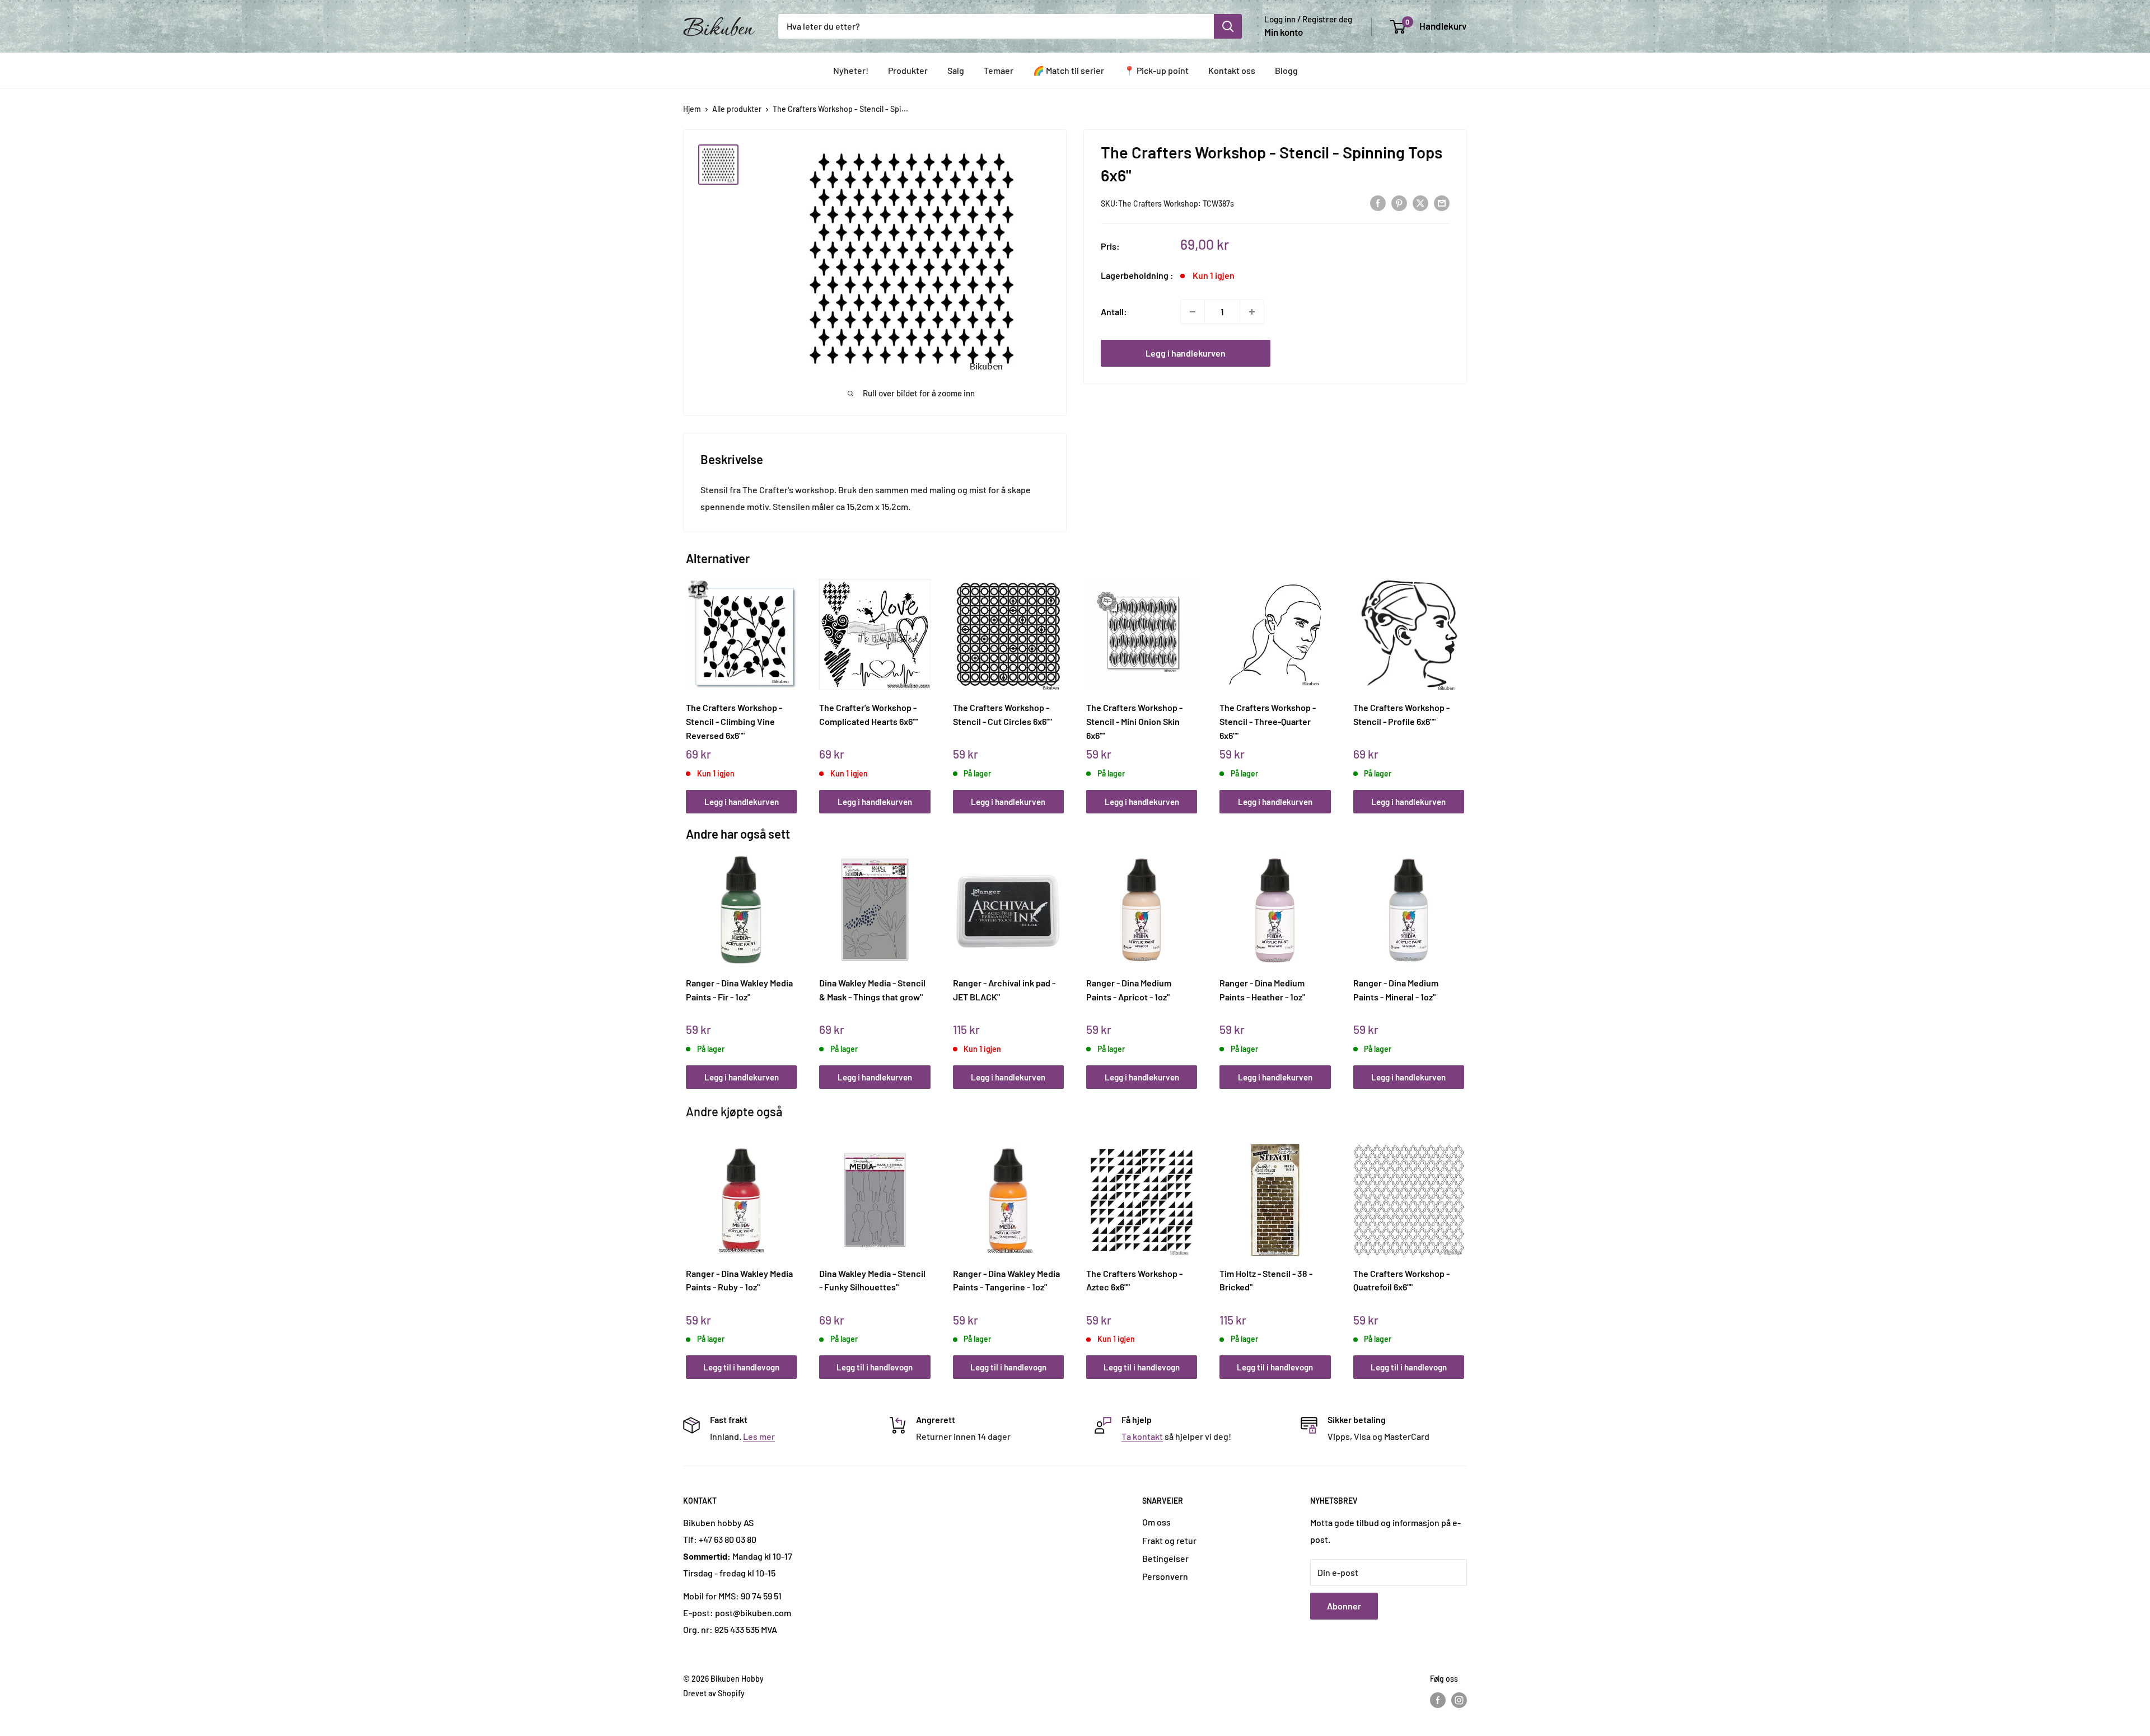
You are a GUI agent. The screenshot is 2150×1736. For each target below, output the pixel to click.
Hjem (692, 109)
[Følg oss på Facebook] (1438, 1700)
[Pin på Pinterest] (1399, 202)
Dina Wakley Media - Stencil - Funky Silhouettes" (872, 1280)
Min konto (1284, 32)
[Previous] (689, 684)
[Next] (1462, 684)
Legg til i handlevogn (741, 1367)
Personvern (1165, 1576)
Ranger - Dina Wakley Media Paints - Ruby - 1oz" (739, 1280)
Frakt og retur (1169, 1540)
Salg (956, 70)
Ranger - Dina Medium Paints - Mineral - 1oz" (1396, 990)
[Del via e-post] (1442, 202)
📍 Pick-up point (1156, 70)
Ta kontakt (1142, 1436)
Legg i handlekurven (1186, 353)
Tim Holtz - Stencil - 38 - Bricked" (1266, 1280)
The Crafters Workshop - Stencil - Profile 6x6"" (1401, 714)
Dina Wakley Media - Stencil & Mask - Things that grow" (872, 990)
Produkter (908, 70)
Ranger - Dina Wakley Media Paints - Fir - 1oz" (739, 990)
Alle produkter (737, 109)
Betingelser (1165, 1558)
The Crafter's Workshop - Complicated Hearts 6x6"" (869, 714)
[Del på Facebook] (1378, 202)
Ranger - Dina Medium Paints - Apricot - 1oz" (1129, 990)
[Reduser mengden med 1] (1193, 312)
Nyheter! (851, 70)
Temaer (999, 70)
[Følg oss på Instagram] (1459, 1700)
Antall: (1114, 312)
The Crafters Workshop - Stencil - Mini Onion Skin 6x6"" (1134, 721)
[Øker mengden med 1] (1252, 312)
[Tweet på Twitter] (1420, 202)
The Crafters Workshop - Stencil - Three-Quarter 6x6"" (1268, 721)
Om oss (1156, 1522)
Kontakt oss (1232, 70)
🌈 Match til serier (1069, 70)
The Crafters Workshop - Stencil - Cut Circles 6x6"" (1002, 714)
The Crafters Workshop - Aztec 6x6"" (1134, 1280)
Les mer (759, 1436)
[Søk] (1228, 26)
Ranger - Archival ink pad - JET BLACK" (1004, 990)
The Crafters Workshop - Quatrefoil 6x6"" (1401, 1280)
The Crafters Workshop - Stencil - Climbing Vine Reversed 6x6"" (734, 721)
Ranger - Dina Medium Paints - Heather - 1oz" (1262, 990)
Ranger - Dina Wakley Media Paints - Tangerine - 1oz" (1006, 1280)
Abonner (1344, 1606)
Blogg (1286, 70)
